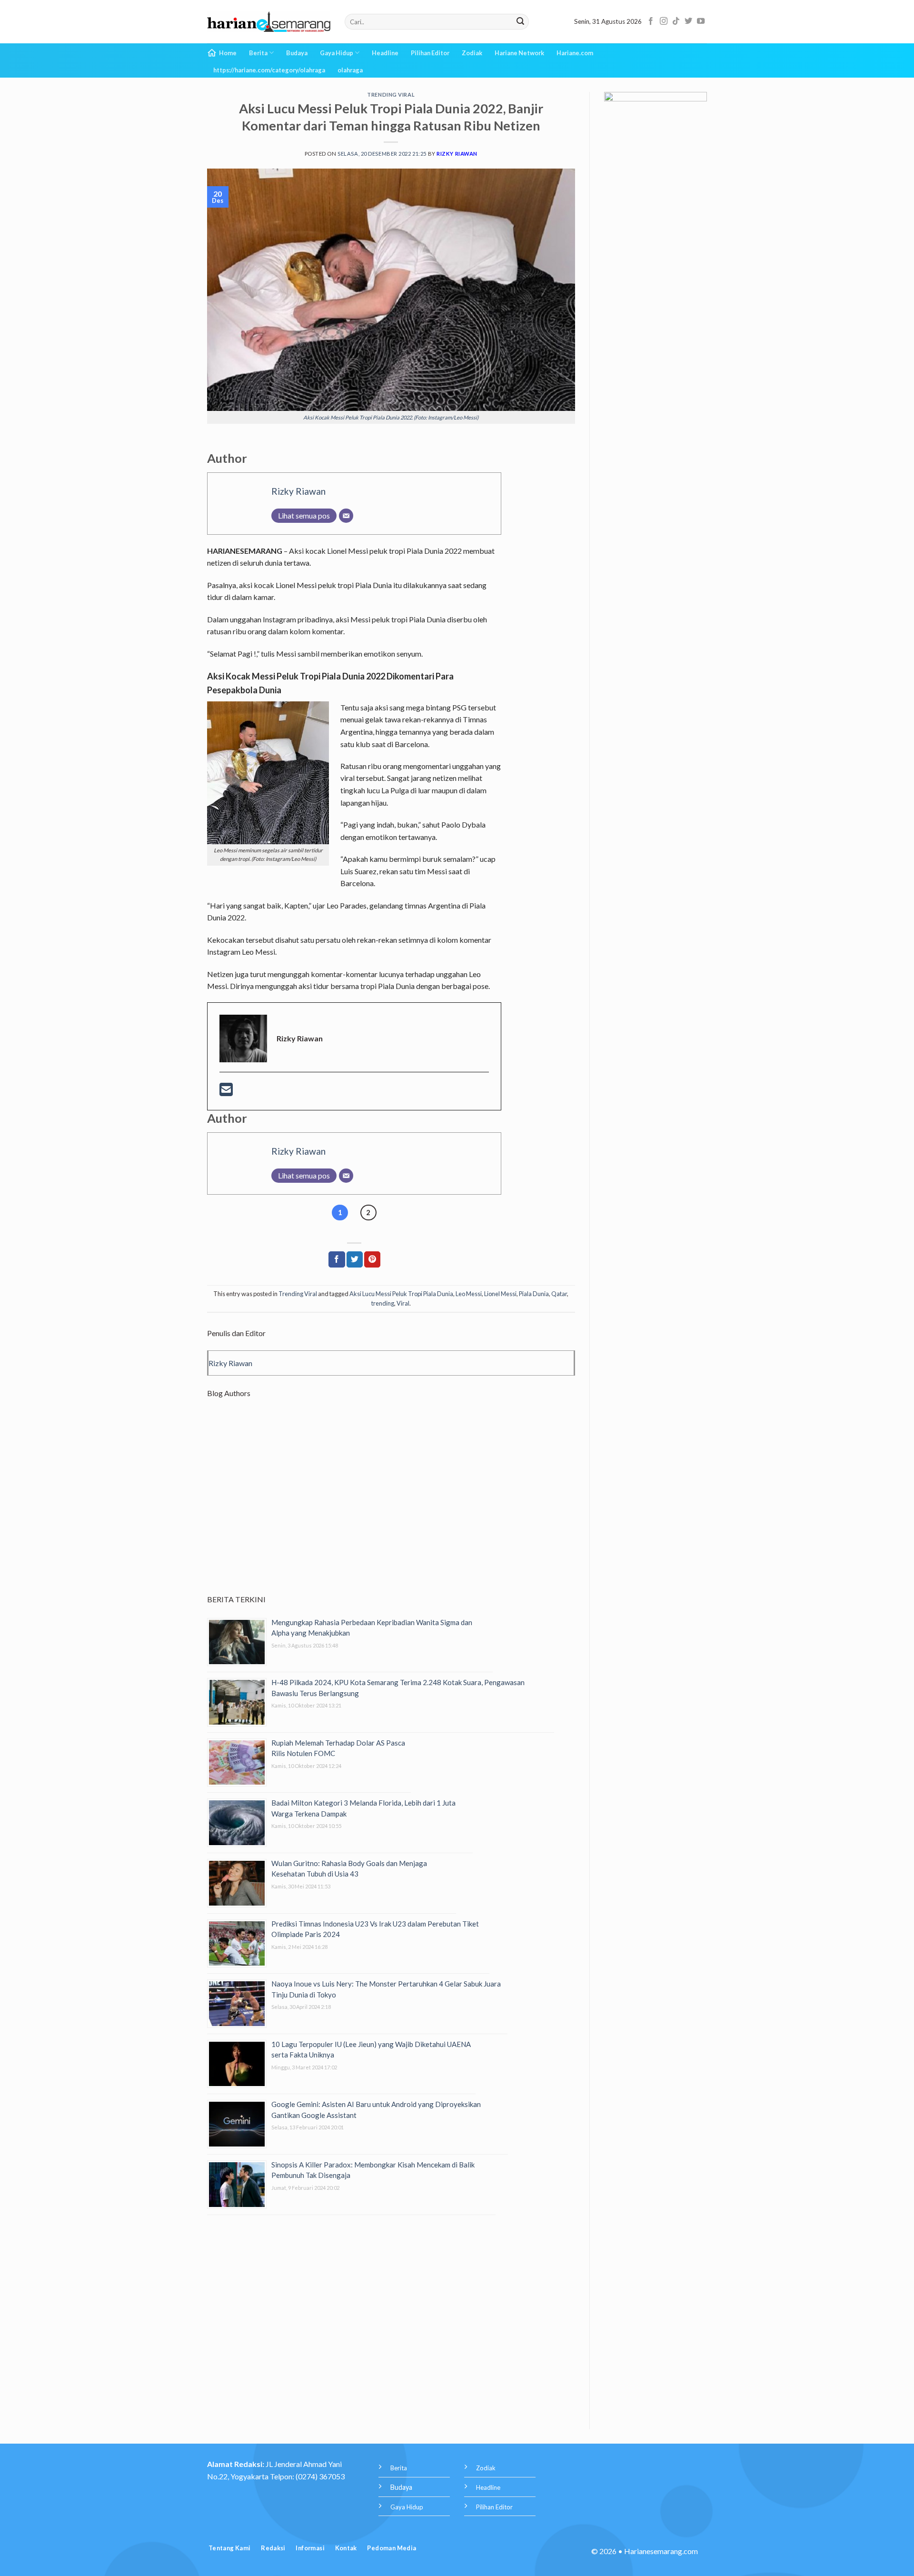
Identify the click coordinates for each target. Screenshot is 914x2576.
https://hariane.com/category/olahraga (269, 70)
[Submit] (520, 22)
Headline (385, 53)
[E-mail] (226, 1092)
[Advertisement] (391, 1505)
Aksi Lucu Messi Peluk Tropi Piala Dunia (401, 1294)
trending (383, 1303)
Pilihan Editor (430, 53)
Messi (285, 654)
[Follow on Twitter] (688, 21)
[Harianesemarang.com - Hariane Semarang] (269, 22)
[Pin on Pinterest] (372, 1259)
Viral (403, 1303)
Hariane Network (519, 53)
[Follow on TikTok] (676, 21)
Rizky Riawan (457, 154)
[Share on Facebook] (337, 1259)
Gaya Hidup (337, 53)
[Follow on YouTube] (701, 21)
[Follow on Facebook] (651, 21)
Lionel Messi (500, 1294)
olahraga (350, 70)
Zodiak (472, 53)
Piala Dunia (534, 1294)
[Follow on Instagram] (664, 21)
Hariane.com (575, 53)
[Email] (346, 516)
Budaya (297, 53)
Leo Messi (469, 1294)
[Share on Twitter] (355, 1259)
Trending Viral (391, 95)
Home (228, 53)
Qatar (559, 1294)
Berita (258, 53)
